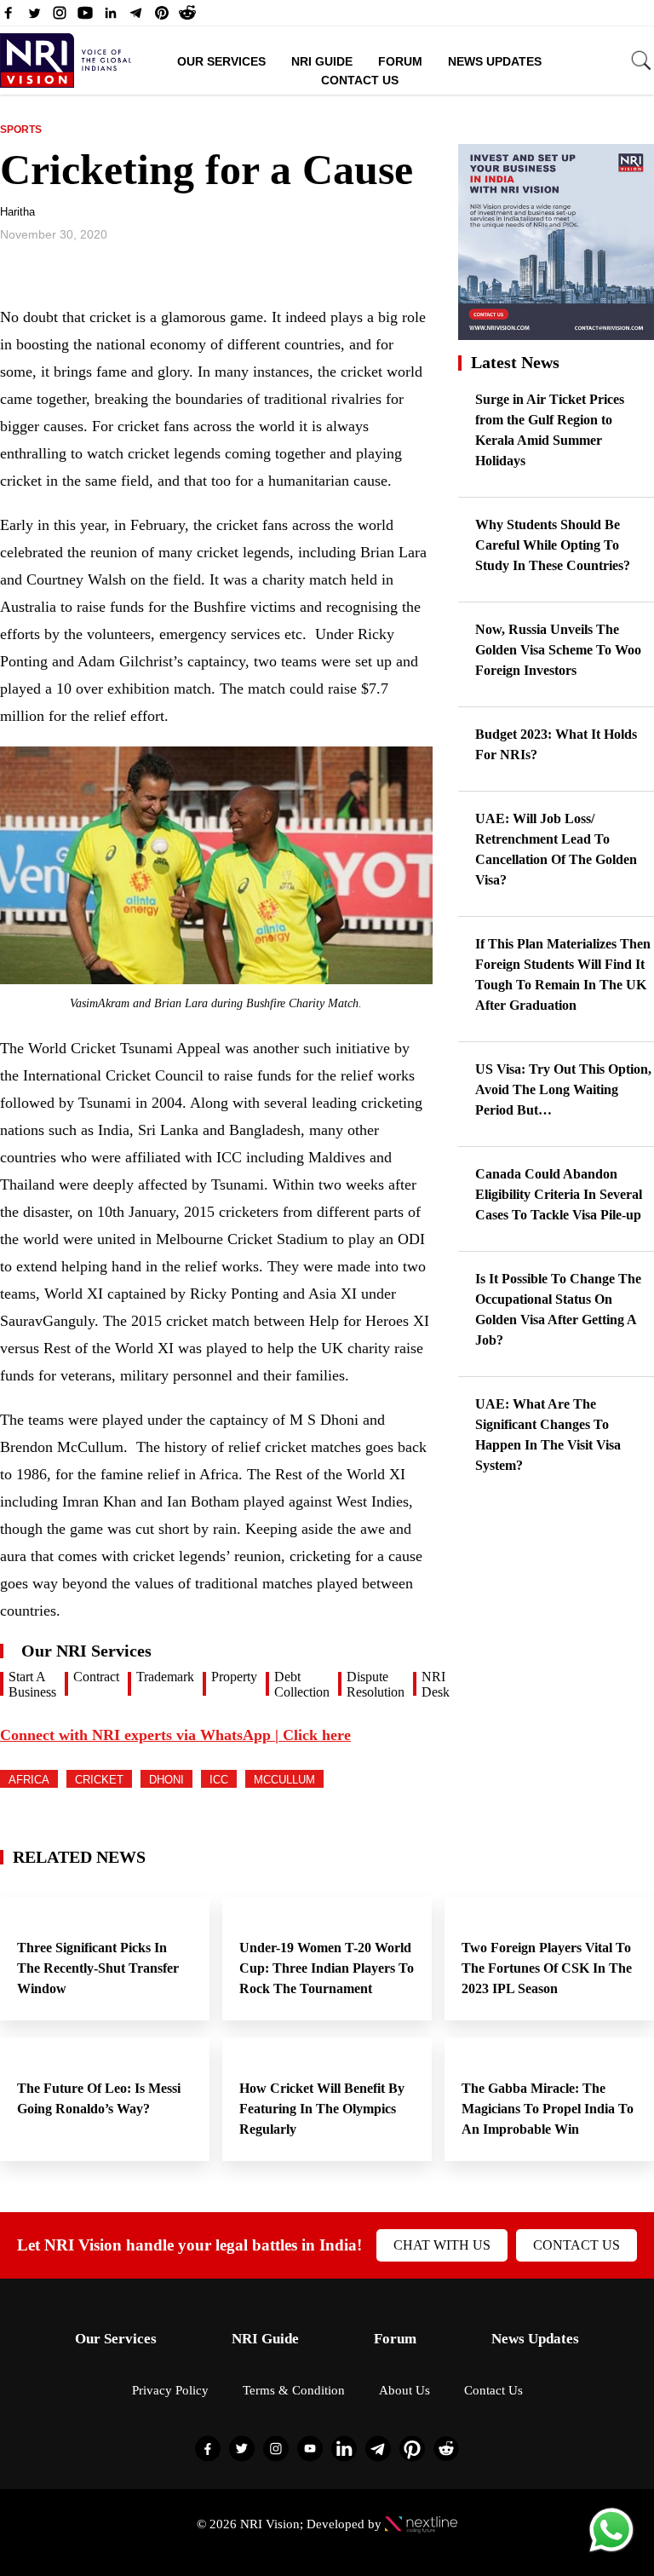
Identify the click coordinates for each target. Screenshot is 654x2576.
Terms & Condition (294, 2390)
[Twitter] (34, 17)
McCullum (284, 1780)
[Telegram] (136, 17)
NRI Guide (322, 61)
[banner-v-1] (556, 332)
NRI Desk (436, 1684)
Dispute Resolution (376, 1684)
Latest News (515, 362)
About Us (404, 2390)
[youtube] (85, 17)
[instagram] (60, 17)
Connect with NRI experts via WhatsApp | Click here (175, 1735)
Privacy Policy (170, 2390)
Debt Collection (302, 1684)
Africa (29, 1780)
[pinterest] (162, 17)
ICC (219, 1780)
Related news (79, 1857)
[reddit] (187, 17)
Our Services (221, 61)
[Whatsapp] (611, 2551)
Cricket (99, 1780)
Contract (96, 1677)
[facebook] (9, 17)
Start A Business (32, 1684)
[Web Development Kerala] (421, 2524)
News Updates (495, 61)
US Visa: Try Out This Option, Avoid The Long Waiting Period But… (563, 1089)
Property (234, 1677)
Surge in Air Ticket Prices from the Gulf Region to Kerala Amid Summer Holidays (550, 430)
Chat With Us (442, 2245)
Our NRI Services (86, 1651)
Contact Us (360, 80)
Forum (400, 61)
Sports (21, 130)
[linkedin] (111, 17)
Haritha (17, 212)
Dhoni (166, 1780)
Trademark (165, 1677)
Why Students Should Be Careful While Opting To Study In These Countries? (553, 545)
